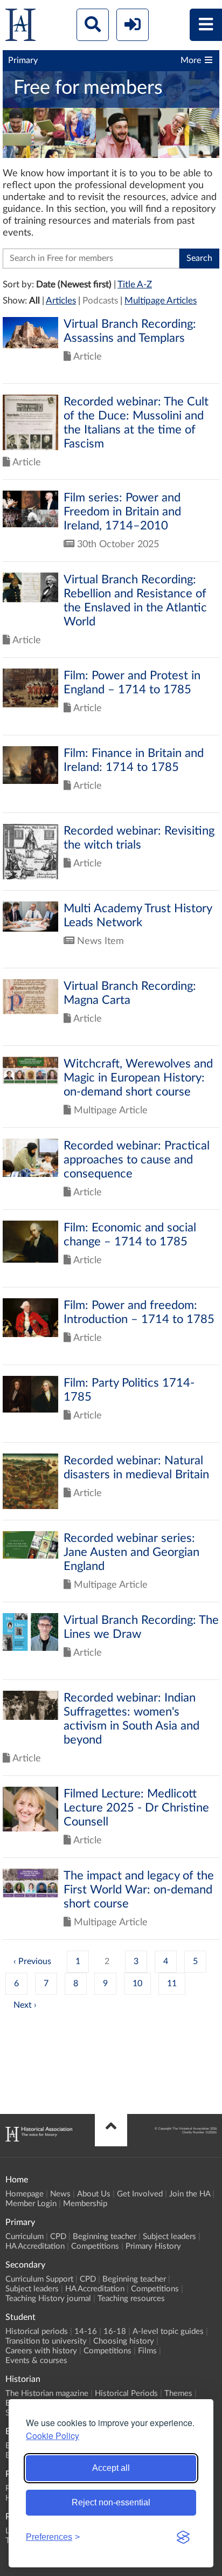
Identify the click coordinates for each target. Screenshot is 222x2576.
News (60, 2194)
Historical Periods (126, 2394)
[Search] (93, 25)
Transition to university (46, 2341)
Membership (85, 2204)
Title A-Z (135, 284)
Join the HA (190, 2194)
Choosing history (124, 2341)
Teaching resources (131, 2299)
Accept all (111, 2468)
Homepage (25, 2194)
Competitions (95, 2246)
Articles (61, 301)
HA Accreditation (35, 2246)
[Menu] (206, 25)
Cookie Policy (53, 2436)
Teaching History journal (48, 2299)
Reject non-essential (111, 2502)
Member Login (31, 2204)
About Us (94, 2194)
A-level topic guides (168, 2332)
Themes (178, 2394)
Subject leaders (169, 2237)
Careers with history (41, 2351)
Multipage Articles (161, 301)
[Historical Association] (20, 27)
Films (147, 2351)
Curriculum (25, 2237)
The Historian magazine (47, 2394)
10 (137, 1983)
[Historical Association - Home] (39, 2139)
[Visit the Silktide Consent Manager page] (183, 2537)
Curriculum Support (39, 2279)
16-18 (115, 2332)
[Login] (133, 25)
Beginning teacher (105, 2237)
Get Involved (140, 2194)
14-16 (86, 2332)
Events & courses (36, 2361)
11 (172, 1983)
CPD (58, 2237)
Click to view (111, 350)
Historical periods (37, 2332)
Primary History (153, 2246)
